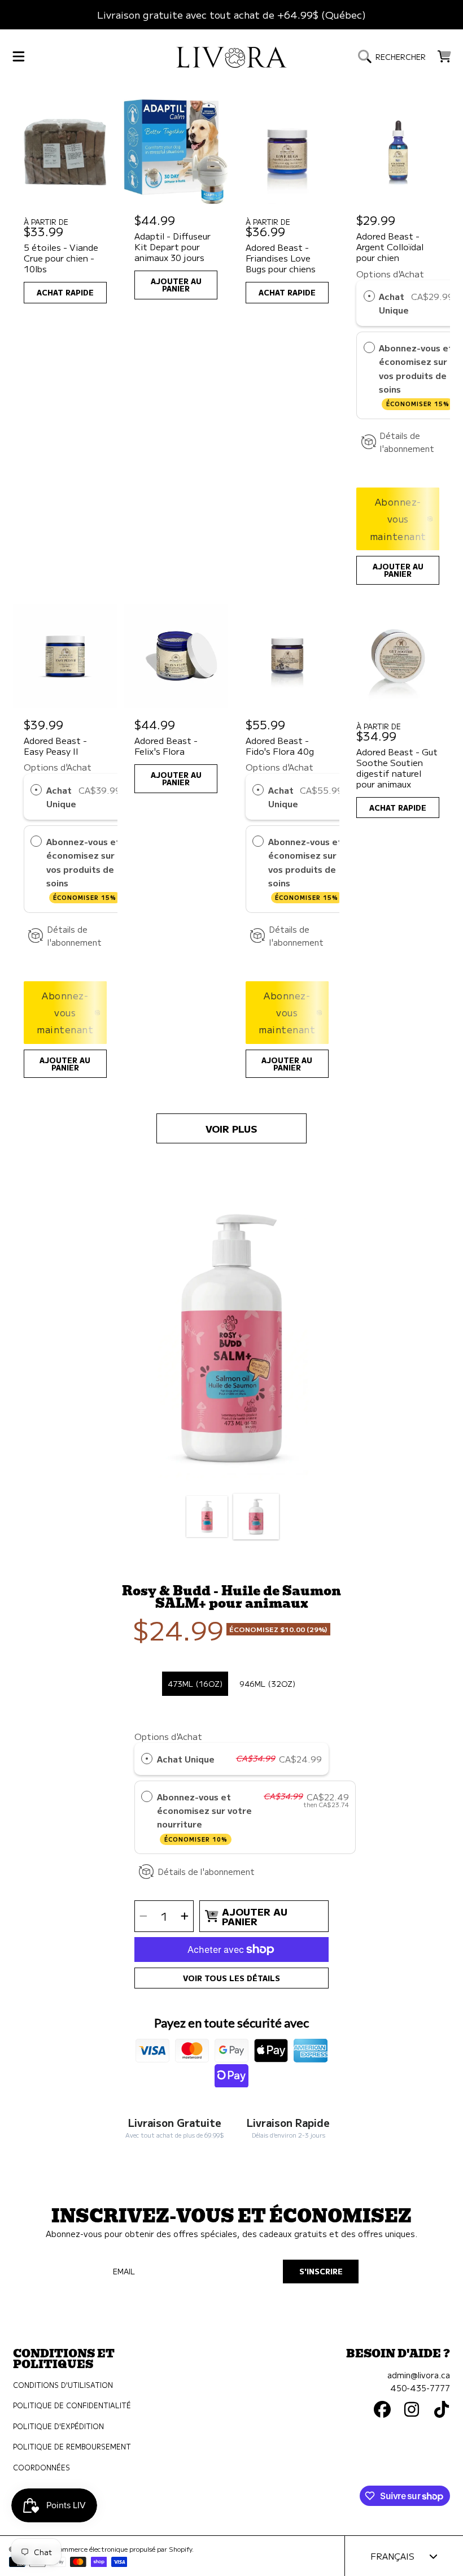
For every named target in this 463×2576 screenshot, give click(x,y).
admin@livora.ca (419, 2375)
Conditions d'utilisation (63, 2385)
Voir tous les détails (231, 1978)
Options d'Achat (390, 273)
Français (392, 2556)
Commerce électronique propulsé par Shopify (123, 2549)
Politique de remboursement (72, 2447)
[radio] (369, 296)
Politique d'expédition (58, 2426)
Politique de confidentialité (72, 2405)
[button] (19, 56)
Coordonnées (42, 2468)
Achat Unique (394, 303)
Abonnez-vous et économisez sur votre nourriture (204, 1817)
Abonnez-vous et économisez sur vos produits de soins (416, 375)
